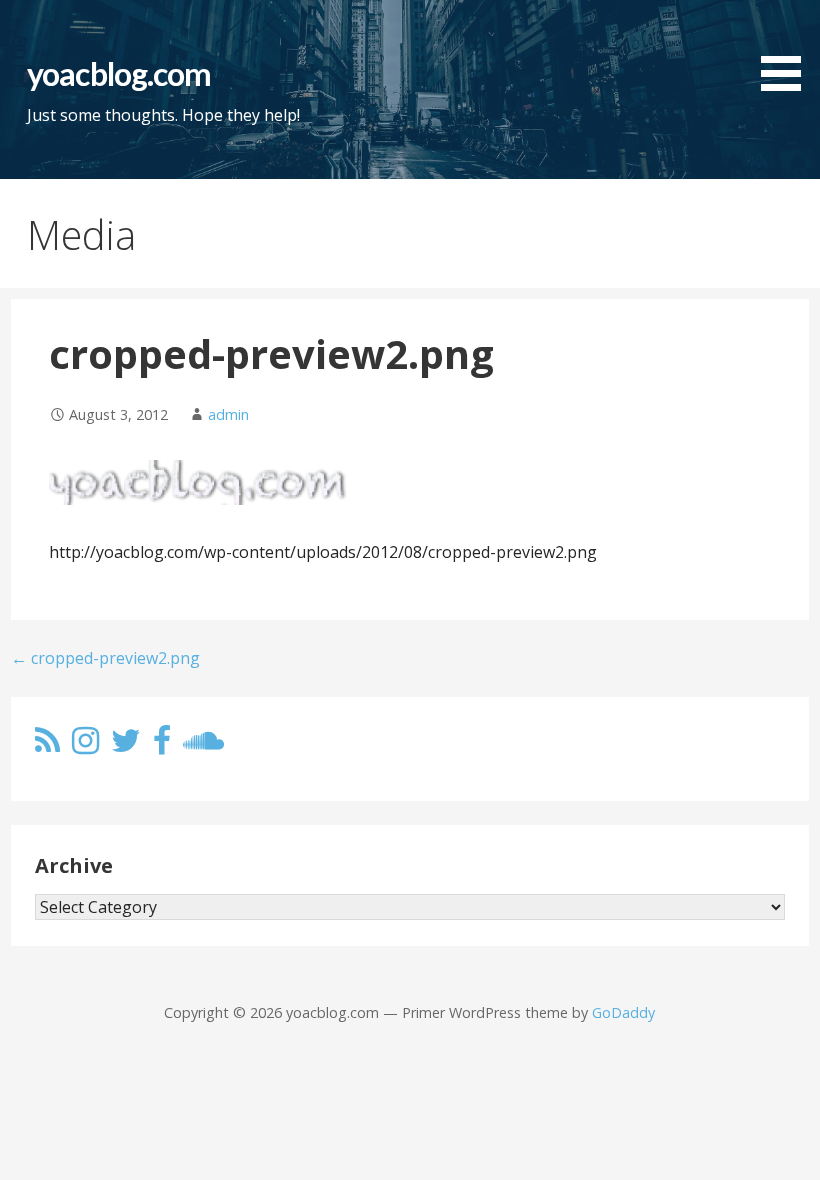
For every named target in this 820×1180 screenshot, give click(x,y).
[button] (788, 49)
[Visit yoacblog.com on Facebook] (162, 746)
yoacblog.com (118, 73)
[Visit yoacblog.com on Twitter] (126, 746)
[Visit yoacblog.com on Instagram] (85, 746)
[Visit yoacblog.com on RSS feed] (47, 746)
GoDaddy (623, 1012)
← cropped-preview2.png (105, 658)
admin (228, 414)
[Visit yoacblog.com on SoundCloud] (203, 746)
